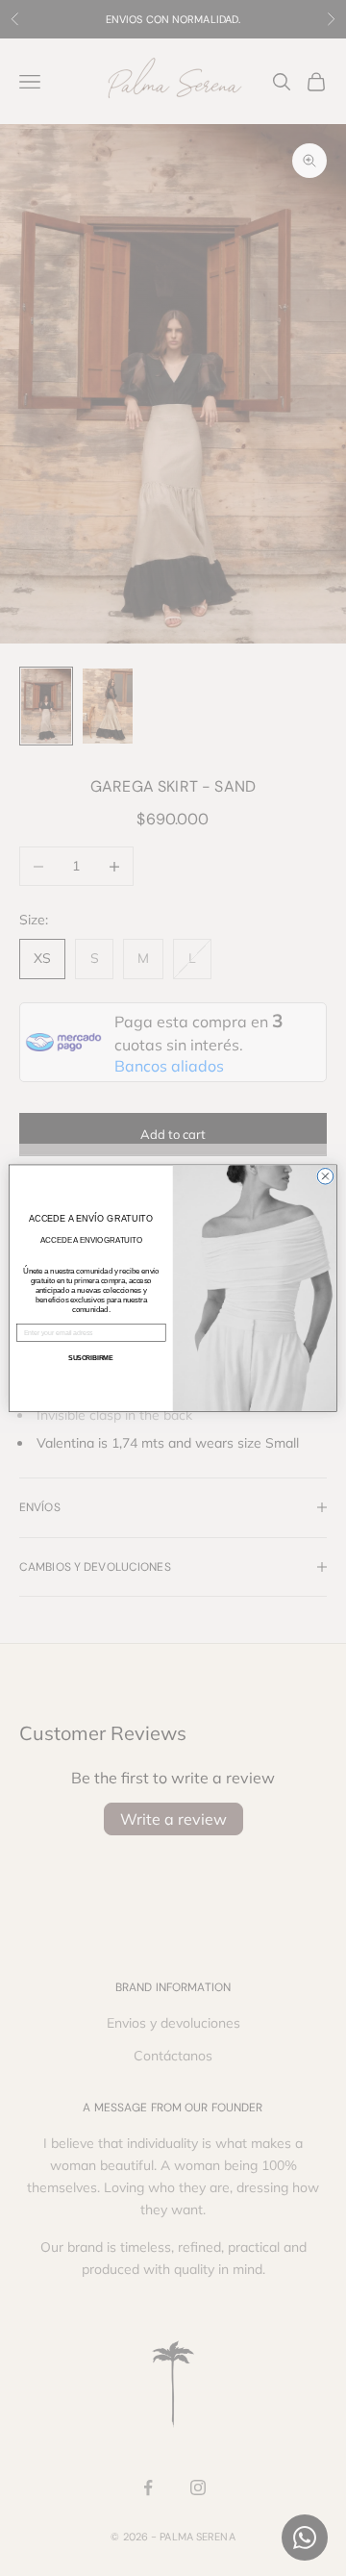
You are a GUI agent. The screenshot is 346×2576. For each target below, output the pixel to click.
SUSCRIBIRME (90, 1357)
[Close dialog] (325, 1176)
